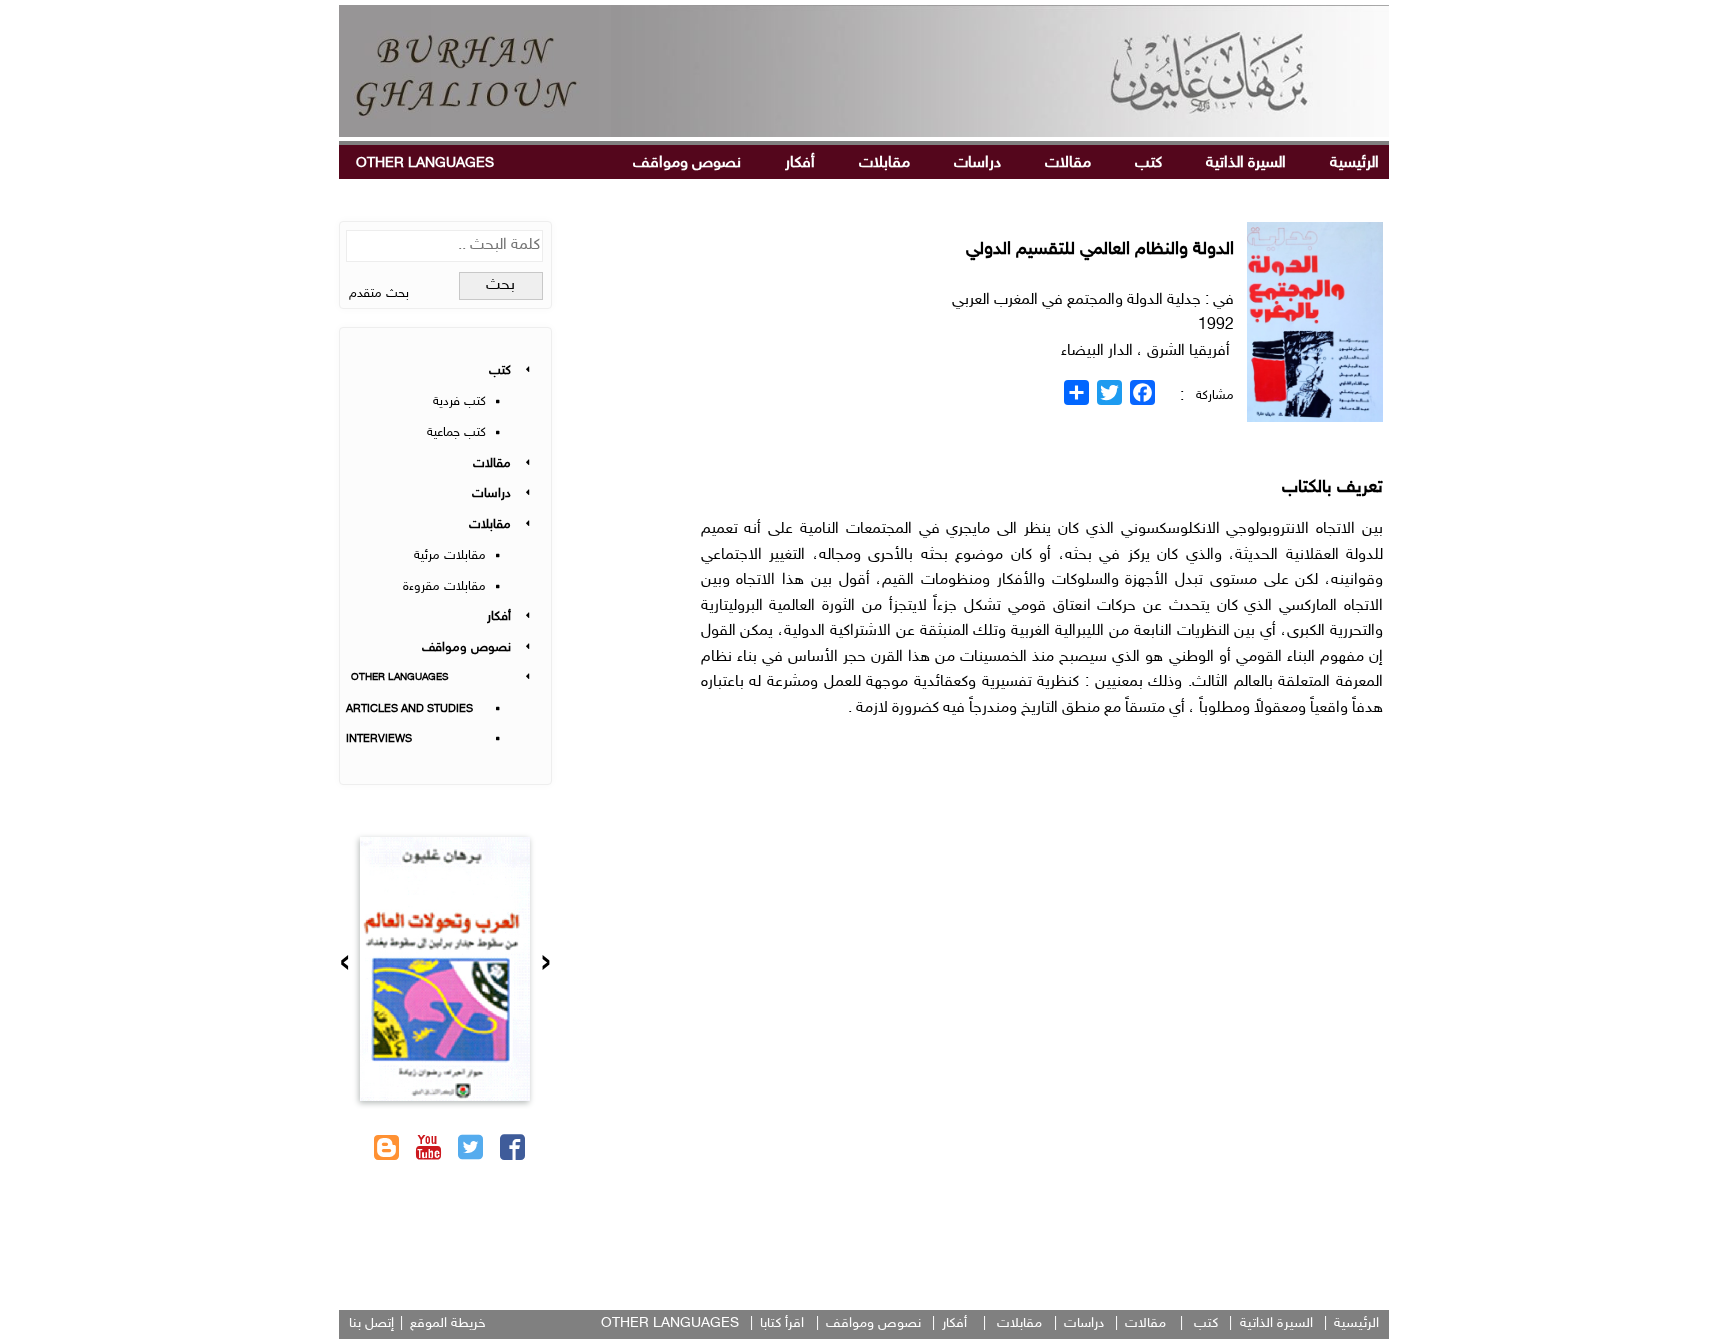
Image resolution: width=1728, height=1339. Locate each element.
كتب (1148, 163)
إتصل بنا (371, 1323)
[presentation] (546, 965)
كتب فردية (459, 402)
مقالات (1068, 163)
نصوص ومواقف (687, 163)
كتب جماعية (456, 433)
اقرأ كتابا (782, 1323)
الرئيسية (1354, 163)
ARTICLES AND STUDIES (409, 709)
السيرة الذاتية (1246, 163)
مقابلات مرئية (450, 556)
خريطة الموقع (448, 1323)
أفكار (800, 163)
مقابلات (884, 163)
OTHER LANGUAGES (425, 163)
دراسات (977, 163)
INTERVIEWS (379, 739)
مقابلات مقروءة (444, 587)
